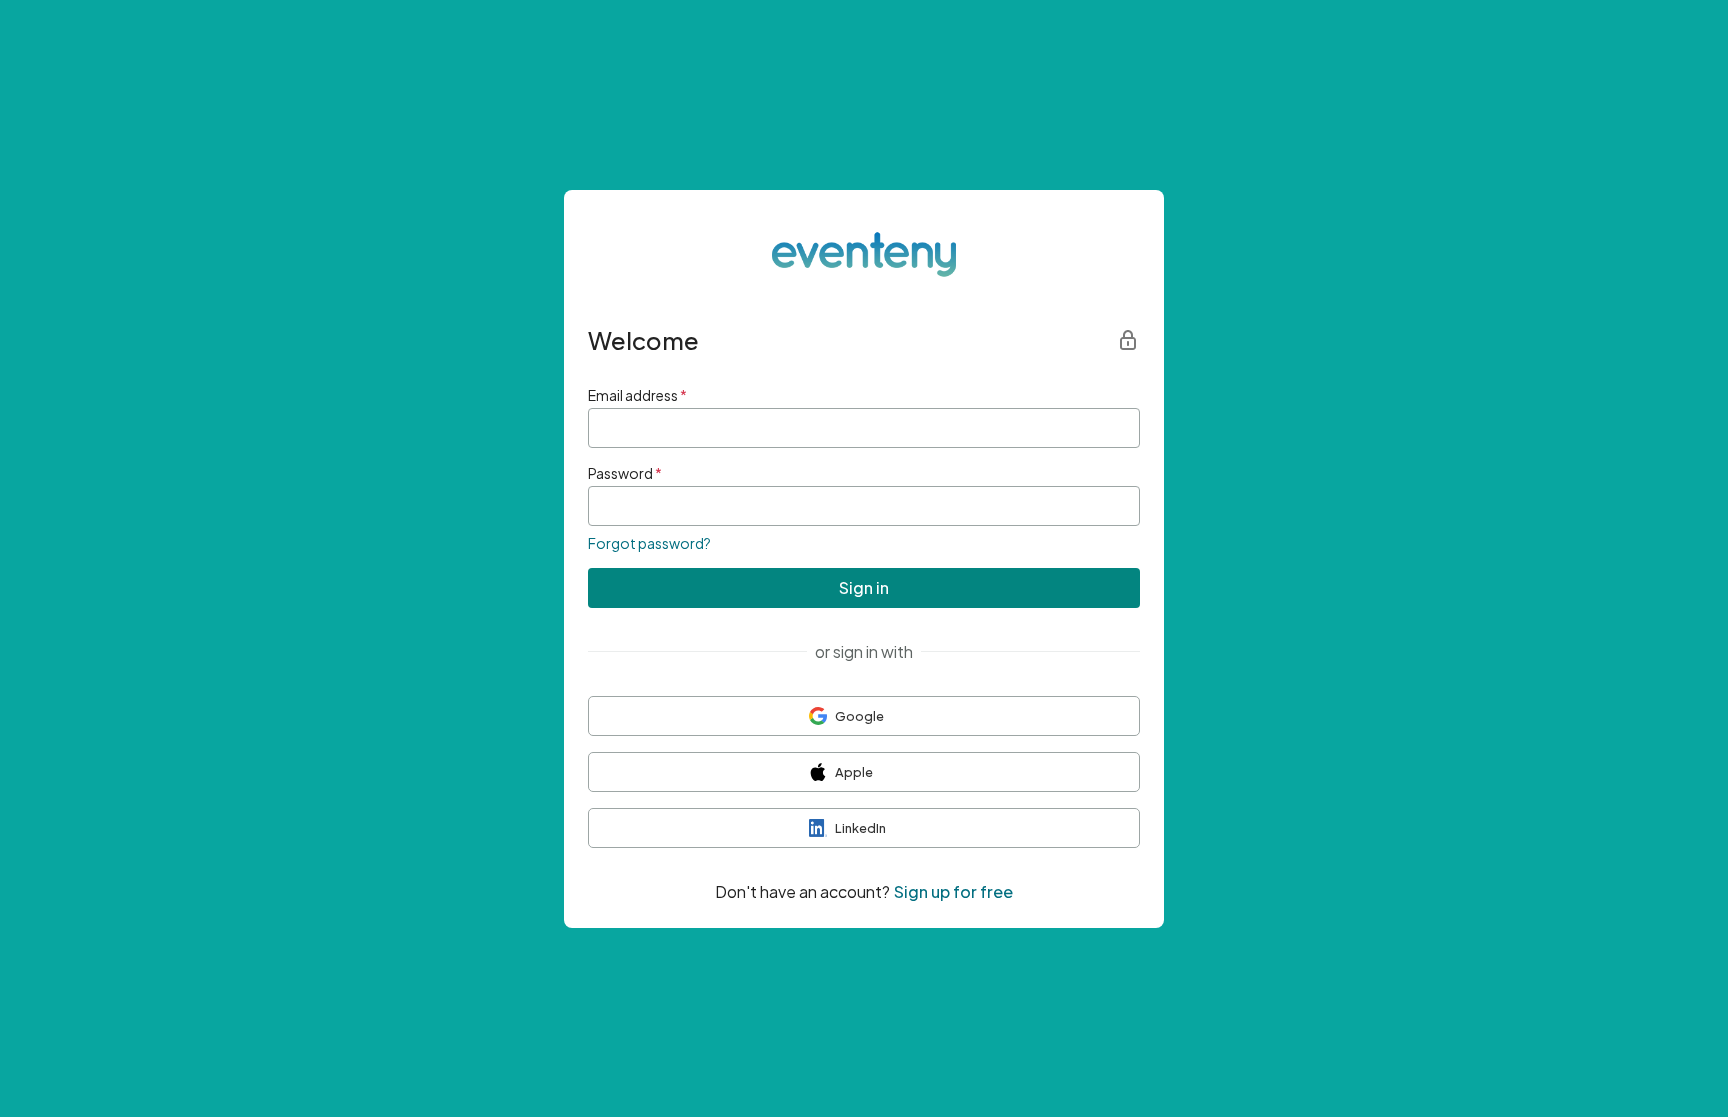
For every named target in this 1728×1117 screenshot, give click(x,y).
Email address (637, 395)
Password (625, 473)
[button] (864, 716)
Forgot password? (649, 543)
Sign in (864, 587)
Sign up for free (953, 891)
